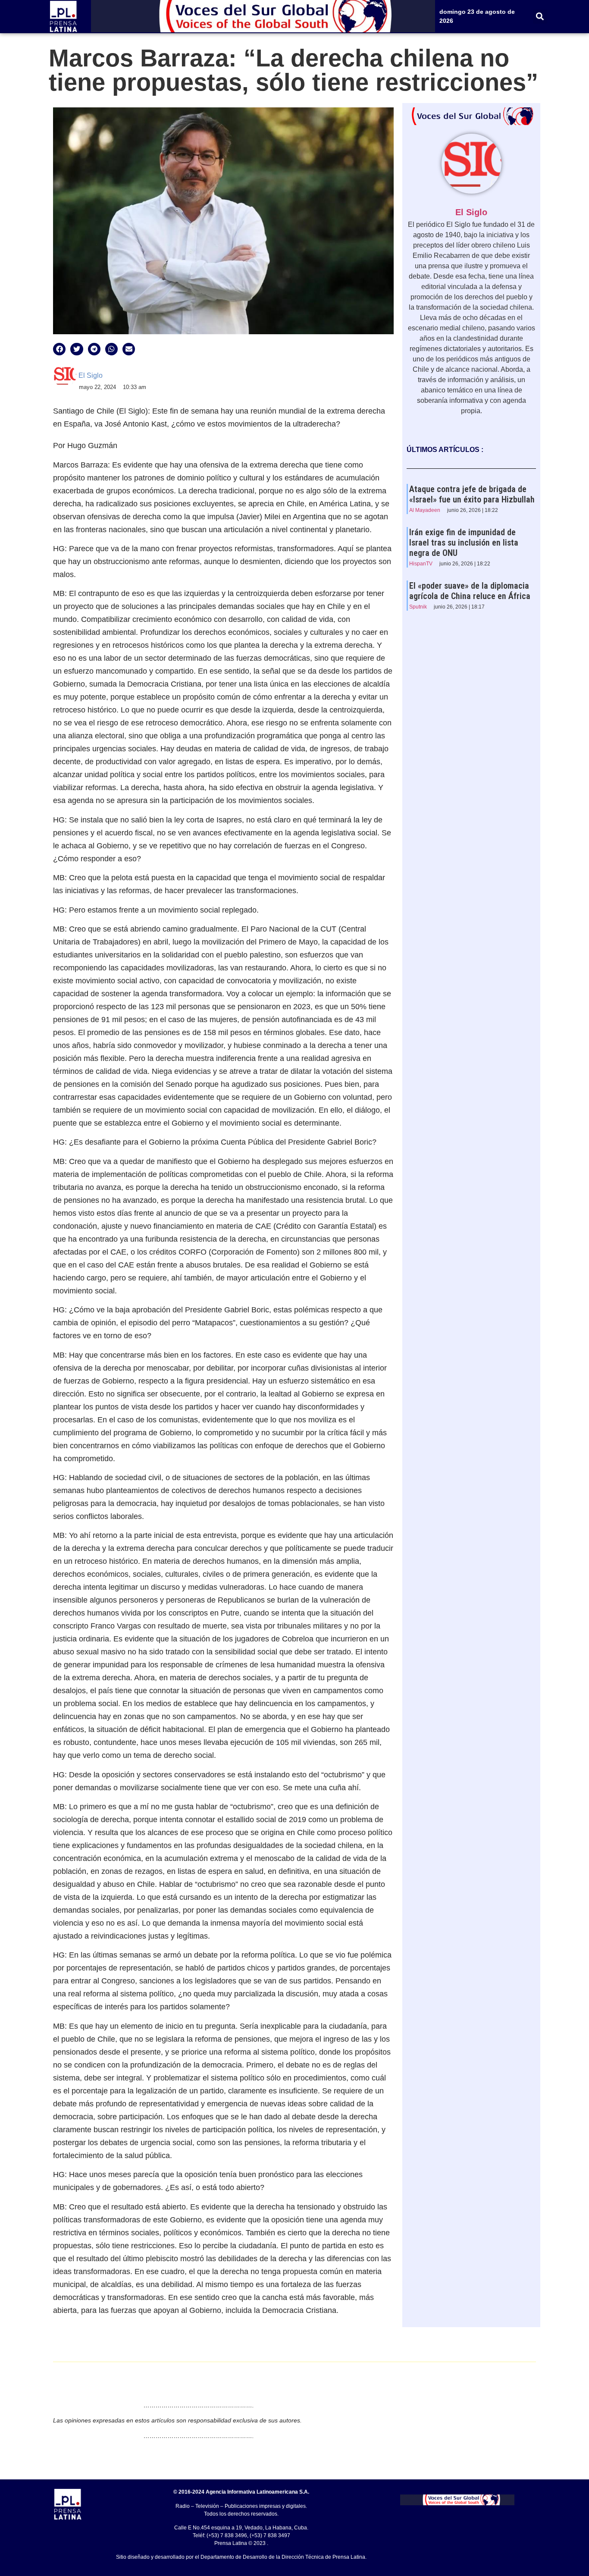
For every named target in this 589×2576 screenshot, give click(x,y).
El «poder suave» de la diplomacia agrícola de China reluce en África (470, 591)
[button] (540, 17)
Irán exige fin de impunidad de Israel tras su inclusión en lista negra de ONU (464, 543)
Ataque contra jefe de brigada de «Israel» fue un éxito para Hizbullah (472, 494)
